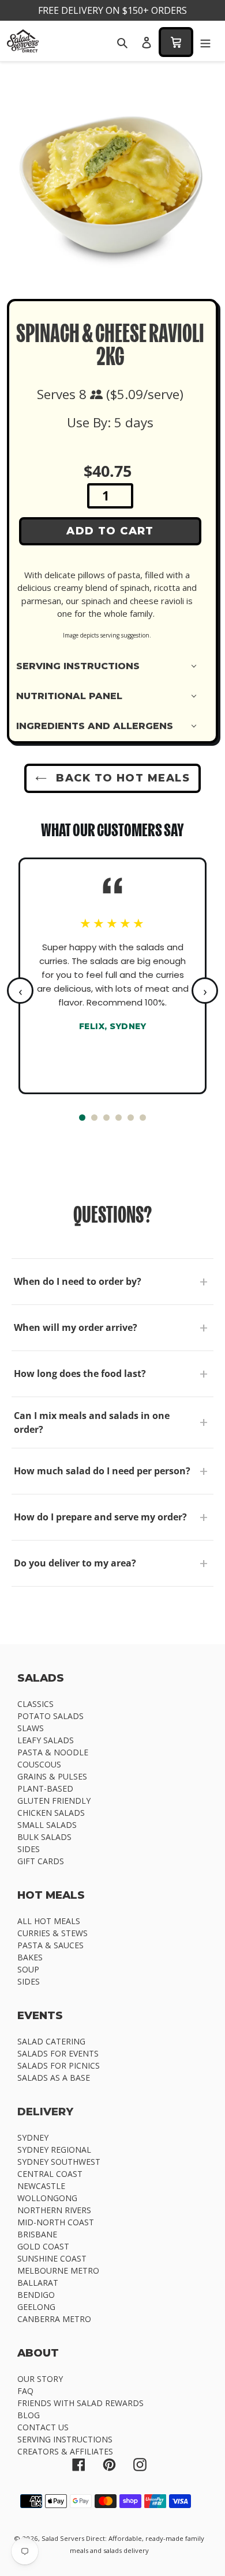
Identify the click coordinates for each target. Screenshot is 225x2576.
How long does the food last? (80, 1374)
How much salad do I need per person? (102, 1471)
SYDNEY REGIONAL (54, 2150)
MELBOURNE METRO (58, 2270)
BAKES (30, 1957)
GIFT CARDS (41, 1861)
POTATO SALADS (50, 1716)
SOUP (28, 1969)
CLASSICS (35, 1704)
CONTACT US (43, 2427)
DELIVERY (45, 2112)
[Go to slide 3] (106, 1118)
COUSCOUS (39, 1764)
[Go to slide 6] (143, 1118)
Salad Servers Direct (73, 2538)
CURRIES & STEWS (52, 1933)
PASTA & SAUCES (50, 1945)
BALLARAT (38, 2283)
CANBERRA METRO (54, 2319)
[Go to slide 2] (94, 1118)
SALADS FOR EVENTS (58, 2053)
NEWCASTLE (41, 2186)
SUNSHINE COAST (52, 2258)
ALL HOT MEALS (49, 1921)
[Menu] (205, 42)
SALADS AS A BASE (54, 2078)
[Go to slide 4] (119, 1118)
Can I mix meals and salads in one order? (92, 1422)
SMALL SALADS (47, 1825)
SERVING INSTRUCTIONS (65, 2439)
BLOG (29, 2415)
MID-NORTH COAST (56, 2222)
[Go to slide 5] (131, 1118)
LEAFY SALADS (46, 1740)
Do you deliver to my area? (75, 1563)
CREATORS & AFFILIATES (65, 2451)
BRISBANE (37, 2234)
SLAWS (31, 1728)
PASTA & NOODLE (53, 1752)
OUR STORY (40, 2379)
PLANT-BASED (45, 1788)
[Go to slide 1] (82, 1118)
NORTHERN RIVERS (54, 2210)
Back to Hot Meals (121, 778)
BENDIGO (36, 2295)
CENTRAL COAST (50, 2174)
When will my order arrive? (76, 1327)
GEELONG (36, 2307)
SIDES (29, 1849)
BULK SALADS (44, 1837)
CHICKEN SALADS (51, 1813)
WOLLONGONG (47, 2198)
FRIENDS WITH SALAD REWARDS (80, 2403)
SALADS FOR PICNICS (59, 2065)
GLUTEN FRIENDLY (54, 1801)
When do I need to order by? (78, 1281)
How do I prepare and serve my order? (100, 1517)
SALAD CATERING (51, 2041)
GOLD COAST (43, 2246)
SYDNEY (33, 2137)
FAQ (25, 2391)
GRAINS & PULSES (52, 1776)
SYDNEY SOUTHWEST (59, 2162)
